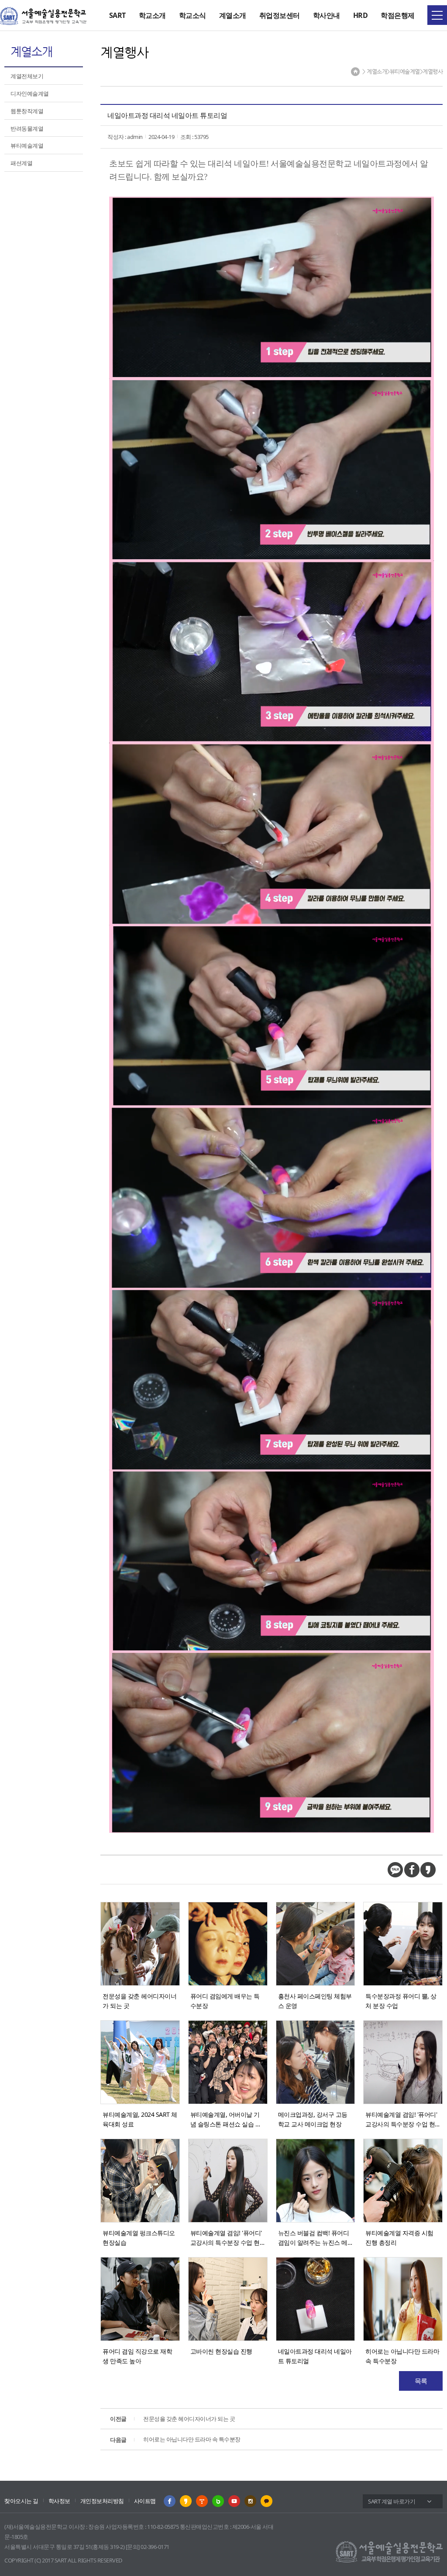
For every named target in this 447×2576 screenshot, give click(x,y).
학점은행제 (398, 15)
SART (117, 15)
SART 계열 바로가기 (392, 2501)
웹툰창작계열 (27, 111)
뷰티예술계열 (27, 145)
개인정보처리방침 (102, 2501)
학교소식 (193, 15)
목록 (421, 2381)
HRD (361, 15)
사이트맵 (145, 2501)
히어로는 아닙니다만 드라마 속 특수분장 (175, 2439)
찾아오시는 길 (21, 2501)
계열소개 (233, 15)
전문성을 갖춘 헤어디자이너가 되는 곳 (172, 2419)
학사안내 (327, 15)
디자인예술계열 (30, 93)
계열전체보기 (27, 76)
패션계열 (21, 163)
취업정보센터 (280, 15)
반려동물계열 (27, 128)
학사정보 (59, 2501)
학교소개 (152, 15)
